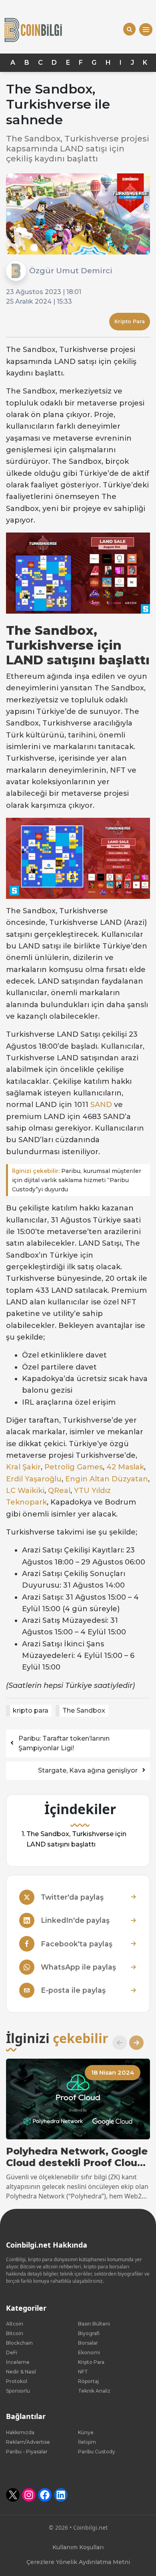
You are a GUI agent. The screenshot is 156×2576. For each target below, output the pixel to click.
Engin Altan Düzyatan (107, 1479)
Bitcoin (15, 2333)
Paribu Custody (97, 2452)
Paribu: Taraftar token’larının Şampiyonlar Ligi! (64, 1743)
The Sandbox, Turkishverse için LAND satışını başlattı (76, 1839)
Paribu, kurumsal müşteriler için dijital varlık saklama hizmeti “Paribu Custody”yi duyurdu (77, 1180)
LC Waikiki (25, 1491)
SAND (101, 1105)
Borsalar (88, 2343)
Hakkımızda (20, 2432)
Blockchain (19, 2343)
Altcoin (15, 2324)
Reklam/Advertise (28, 2442)
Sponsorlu (18, 2391)
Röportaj (88, 2381)
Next (133, 2043)
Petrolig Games (74, 1467)
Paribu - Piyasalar (27, 2452)
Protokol (17, 2381)
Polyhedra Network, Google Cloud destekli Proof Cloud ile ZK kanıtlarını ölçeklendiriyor (77, 2157)
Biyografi (89, 2333)
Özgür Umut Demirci (71, 270)
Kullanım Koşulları (78, 2547)
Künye (86, 2432)
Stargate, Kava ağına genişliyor (88, 1770)
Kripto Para (130, 321)
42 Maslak (125, 1467)
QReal (59, 1491)
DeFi (12, 2352)
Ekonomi (89, 2352)
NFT (83, 2372)
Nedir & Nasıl (21, 2372)
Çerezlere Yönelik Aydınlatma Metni (78, 2562)
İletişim (87, 2442)
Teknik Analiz (94, 2391)
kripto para (31, 1710)
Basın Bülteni (94, 2324)
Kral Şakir (23, 1467)
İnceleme (18, 2362)
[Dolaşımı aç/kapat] (146, 30)
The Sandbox (84, 1710)
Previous (116, 2043)
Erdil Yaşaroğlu (34, 1479)
